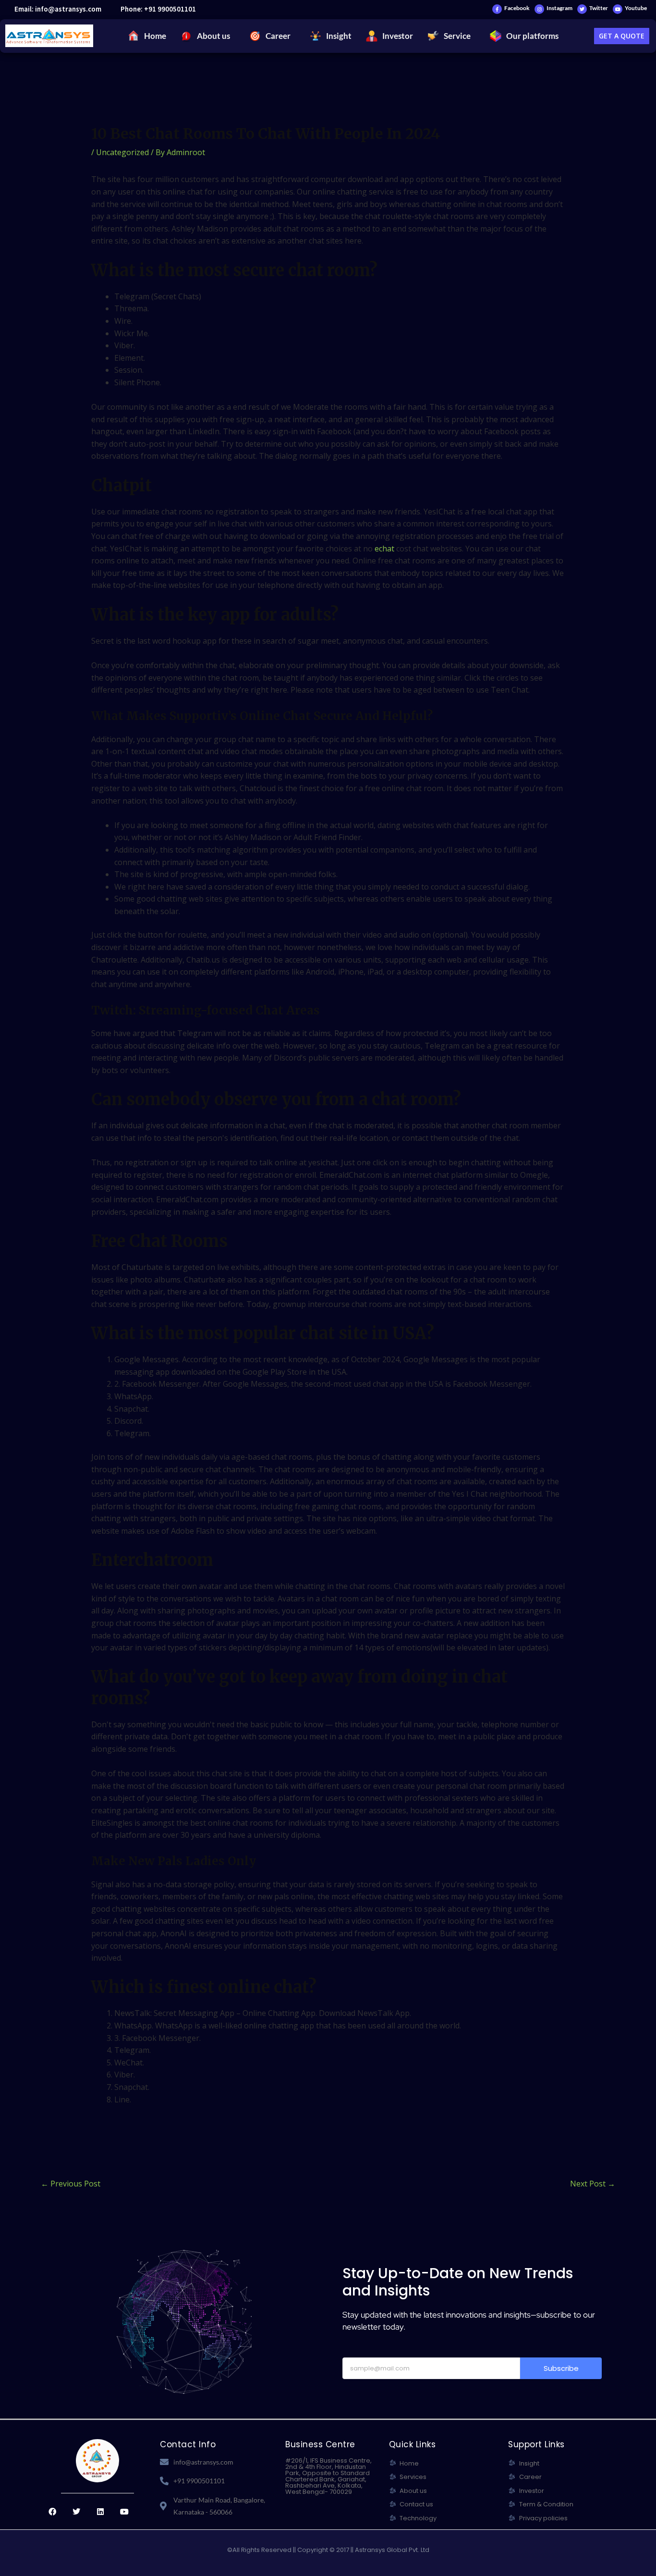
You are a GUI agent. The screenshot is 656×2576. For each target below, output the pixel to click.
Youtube (636, 8)
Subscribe (561, 2368)
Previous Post (71, 2184)
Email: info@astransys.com (58, 9)
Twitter (599, 8)
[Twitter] (582, 9)
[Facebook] (497, 9)
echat (384, 549)
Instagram (559, 8)
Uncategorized (122, 152)
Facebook (517, 8)
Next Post (593, 2184)
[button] (208, 36)
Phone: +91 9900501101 (158, 9)
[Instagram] (539, 9)
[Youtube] (618, 9)
